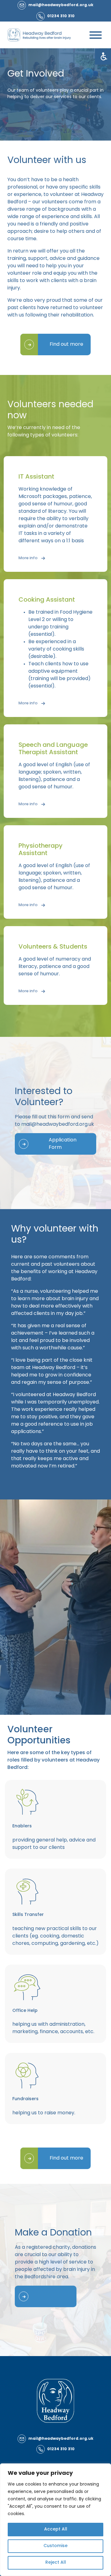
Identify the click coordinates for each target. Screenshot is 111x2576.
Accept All (56, 2529)
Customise (55, 2546)
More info (28, 558)
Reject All (56, 2563)
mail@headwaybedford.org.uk (58, 1125)
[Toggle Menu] (96, 35)
